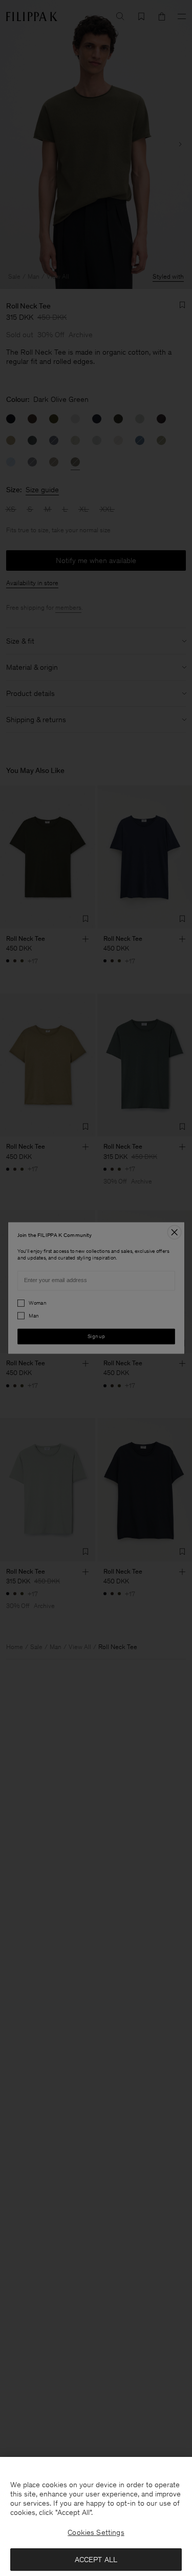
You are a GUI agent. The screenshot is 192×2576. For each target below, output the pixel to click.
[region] (96, 2516)
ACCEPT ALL (96, 2560)
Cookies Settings (96, 2532)
